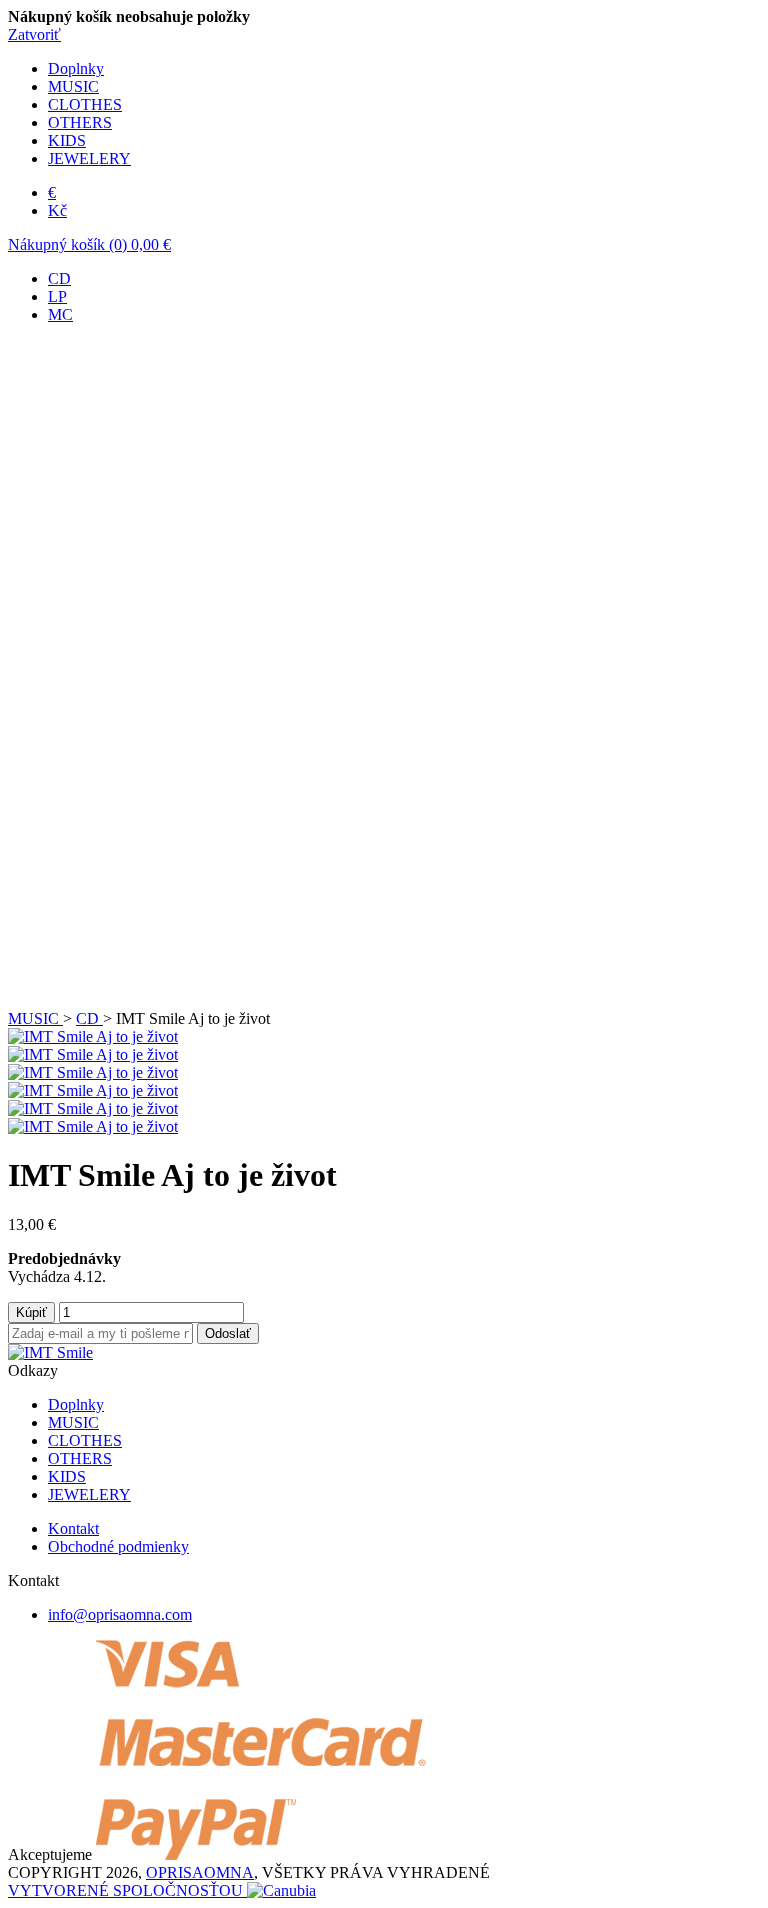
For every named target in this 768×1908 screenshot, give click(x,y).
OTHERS (80, 122)
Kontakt (73, 1528)
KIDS (67, 140)
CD (59, 278)
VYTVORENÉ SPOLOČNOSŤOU (127, 1890)
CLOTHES (85, 104)
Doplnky (76, 68)
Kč (57, 210)
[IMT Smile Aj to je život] (93, 1036)
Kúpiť (31, 1312)
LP (57, 296)
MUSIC (73, 86)
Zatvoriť (34, 34)
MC (60, 314)
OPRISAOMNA (200, 1872)
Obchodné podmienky (118, 1546)
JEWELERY (89, 158)
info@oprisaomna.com (120, 1614)
